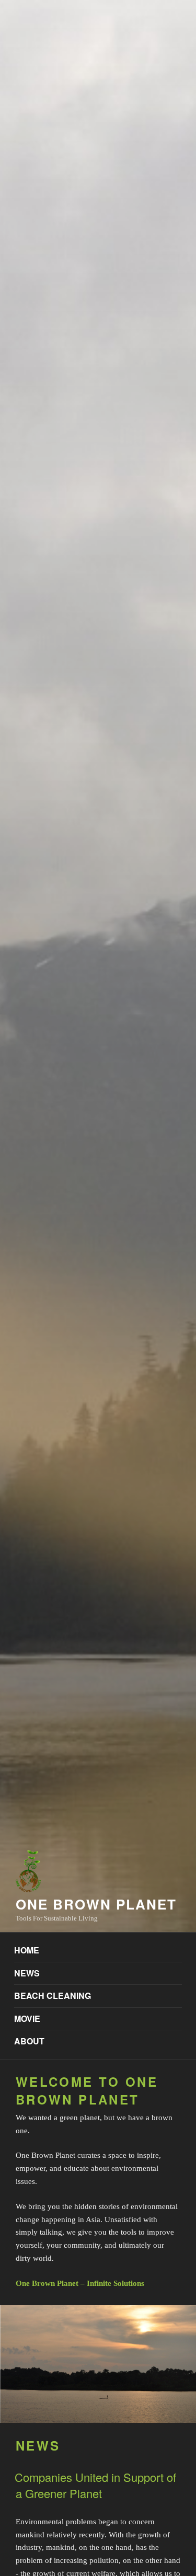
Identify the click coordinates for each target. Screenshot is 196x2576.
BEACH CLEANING (53, 1996)
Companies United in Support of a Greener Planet (95, 2485)
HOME (27, 1950)
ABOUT (29, 2041)
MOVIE (27, 2019)
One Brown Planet (96, 1904)
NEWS (27, 1973)
